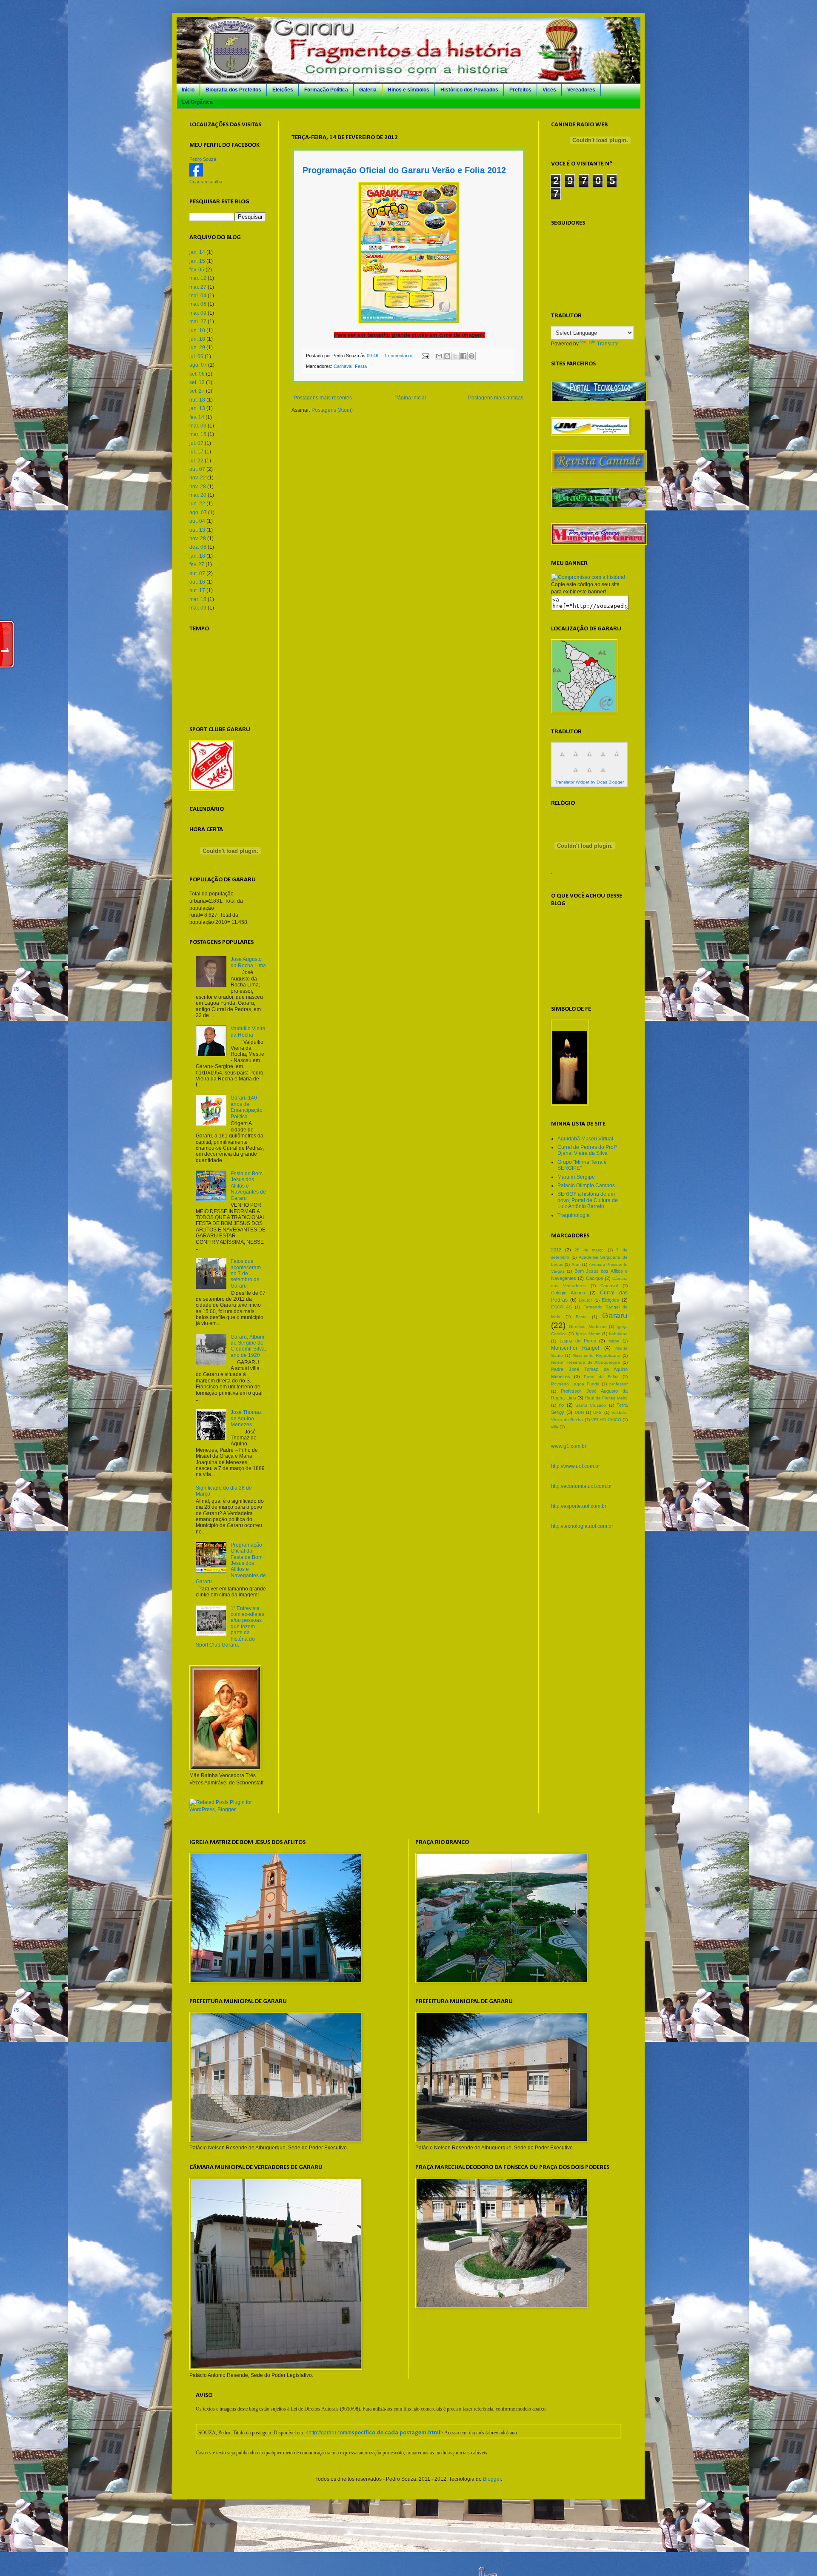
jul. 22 (196, 461)
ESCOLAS (561, 1307)
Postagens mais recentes (323, 398)
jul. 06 (196, 356)
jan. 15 (197, 261)
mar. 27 (198, 287)
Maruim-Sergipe (576, 1177)
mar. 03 (198, 426)
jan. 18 (197, 556)
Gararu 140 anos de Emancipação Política (247, 1107)
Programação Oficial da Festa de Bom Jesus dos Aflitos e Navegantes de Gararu (231, 1563)
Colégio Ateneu (568, 1293)
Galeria (368, 90)
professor (618, 1384)
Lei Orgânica (197, 102)
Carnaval (343, 366)
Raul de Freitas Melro (606, 1398)
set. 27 (197, 391)
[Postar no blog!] (447, 356)
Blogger (492, 2479)
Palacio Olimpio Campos (586, 1185)
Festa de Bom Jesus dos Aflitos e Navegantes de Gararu (248, 1186)
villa (555, 1427)
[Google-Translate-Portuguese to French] (576, 759)
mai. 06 (198, 304)
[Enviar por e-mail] (439, 356)
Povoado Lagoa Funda (575, 1384)
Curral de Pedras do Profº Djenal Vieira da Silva (587, 1150)
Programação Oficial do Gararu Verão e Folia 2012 (404, 170)
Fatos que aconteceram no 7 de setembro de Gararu (246, 1274)
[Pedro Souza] (196, 175)
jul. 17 (196, 452)
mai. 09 (198, 313)
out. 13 (197, 530)
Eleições (283, 90)
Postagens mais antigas (496, 398)
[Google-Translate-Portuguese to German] (589, 759)
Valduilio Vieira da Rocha (248, 1032)
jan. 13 (197, 408)
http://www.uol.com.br (576, 1466)
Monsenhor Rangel (575, 1348)
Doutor (585, 1300)
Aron (576, 1264)
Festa (361, 366)
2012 (556, 1250)
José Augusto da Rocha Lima (248, 962)
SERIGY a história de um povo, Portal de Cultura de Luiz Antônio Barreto (588, 1200)
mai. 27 (198, 322)
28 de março (589, 1250)
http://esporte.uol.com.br (579, 1506)
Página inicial (410, 398)
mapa (614, 1341)
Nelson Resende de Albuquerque (586, 1362)
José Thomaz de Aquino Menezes (246, 1418)
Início (188, 90)
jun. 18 (197, 339)
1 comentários (399, 356)
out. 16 (197, 582)
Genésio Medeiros (587, 1326)
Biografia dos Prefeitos (233, 90)
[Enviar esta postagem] (425, 356)
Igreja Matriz (588, 1334)
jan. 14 (197, 252)
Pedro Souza (203, 159)
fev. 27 (197, 564)
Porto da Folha (601, 1377)
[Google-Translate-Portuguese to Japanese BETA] (617, 759)
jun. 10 (197, 331)
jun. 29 (197, 348)
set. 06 (197, 374)
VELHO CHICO (606, 1420)
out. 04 (197, 521)
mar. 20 (198, 495)
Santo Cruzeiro (591, 1405)
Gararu (615, 1315)
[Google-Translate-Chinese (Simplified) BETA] (562, 759)
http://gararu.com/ (374, 2433)
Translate (608, 344)
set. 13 (197, 382)
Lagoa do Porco (578, 1341)
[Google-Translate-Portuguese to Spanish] (603, 775)
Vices (549, 90)
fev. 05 (197, 270)
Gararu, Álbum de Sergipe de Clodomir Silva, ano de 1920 (248, 1346)
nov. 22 (198, 478)
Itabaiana (618, 1334)
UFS (597, 1412)
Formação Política (326, 90)
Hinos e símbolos (408, 90)
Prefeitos (520, 90)
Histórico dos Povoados (469, 90)
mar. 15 (198, 434)
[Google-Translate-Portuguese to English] (576, 775)
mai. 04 (198, 296)
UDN (579, 1412)
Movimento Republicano (596, 1355)
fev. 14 (197, 417)
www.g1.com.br (569, 1446)
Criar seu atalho (206, 182)
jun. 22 (197, 504)
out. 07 (197, 469)
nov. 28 (198, 487)
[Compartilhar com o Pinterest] (471, 356)
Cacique (594, 1278)
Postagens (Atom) (332, 410)
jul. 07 (196, 443)
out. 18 (197, 400)
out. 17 (197, 590)
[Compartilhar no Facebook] (463, 356)
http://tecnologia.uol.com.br (582, 1526)
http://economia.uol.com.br (581, 1486)
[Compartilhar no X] (455, 356)
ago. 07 (198, 365)
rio (561, 1405)
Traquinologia (574, 1215)
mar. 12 (198, 278)
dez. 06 (198, 547)
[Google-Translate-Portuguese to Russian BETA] (589, 775)
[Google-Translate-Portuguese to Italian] (603, 759)
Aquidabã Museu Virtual (585, 1139)
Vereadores (581, 90)
